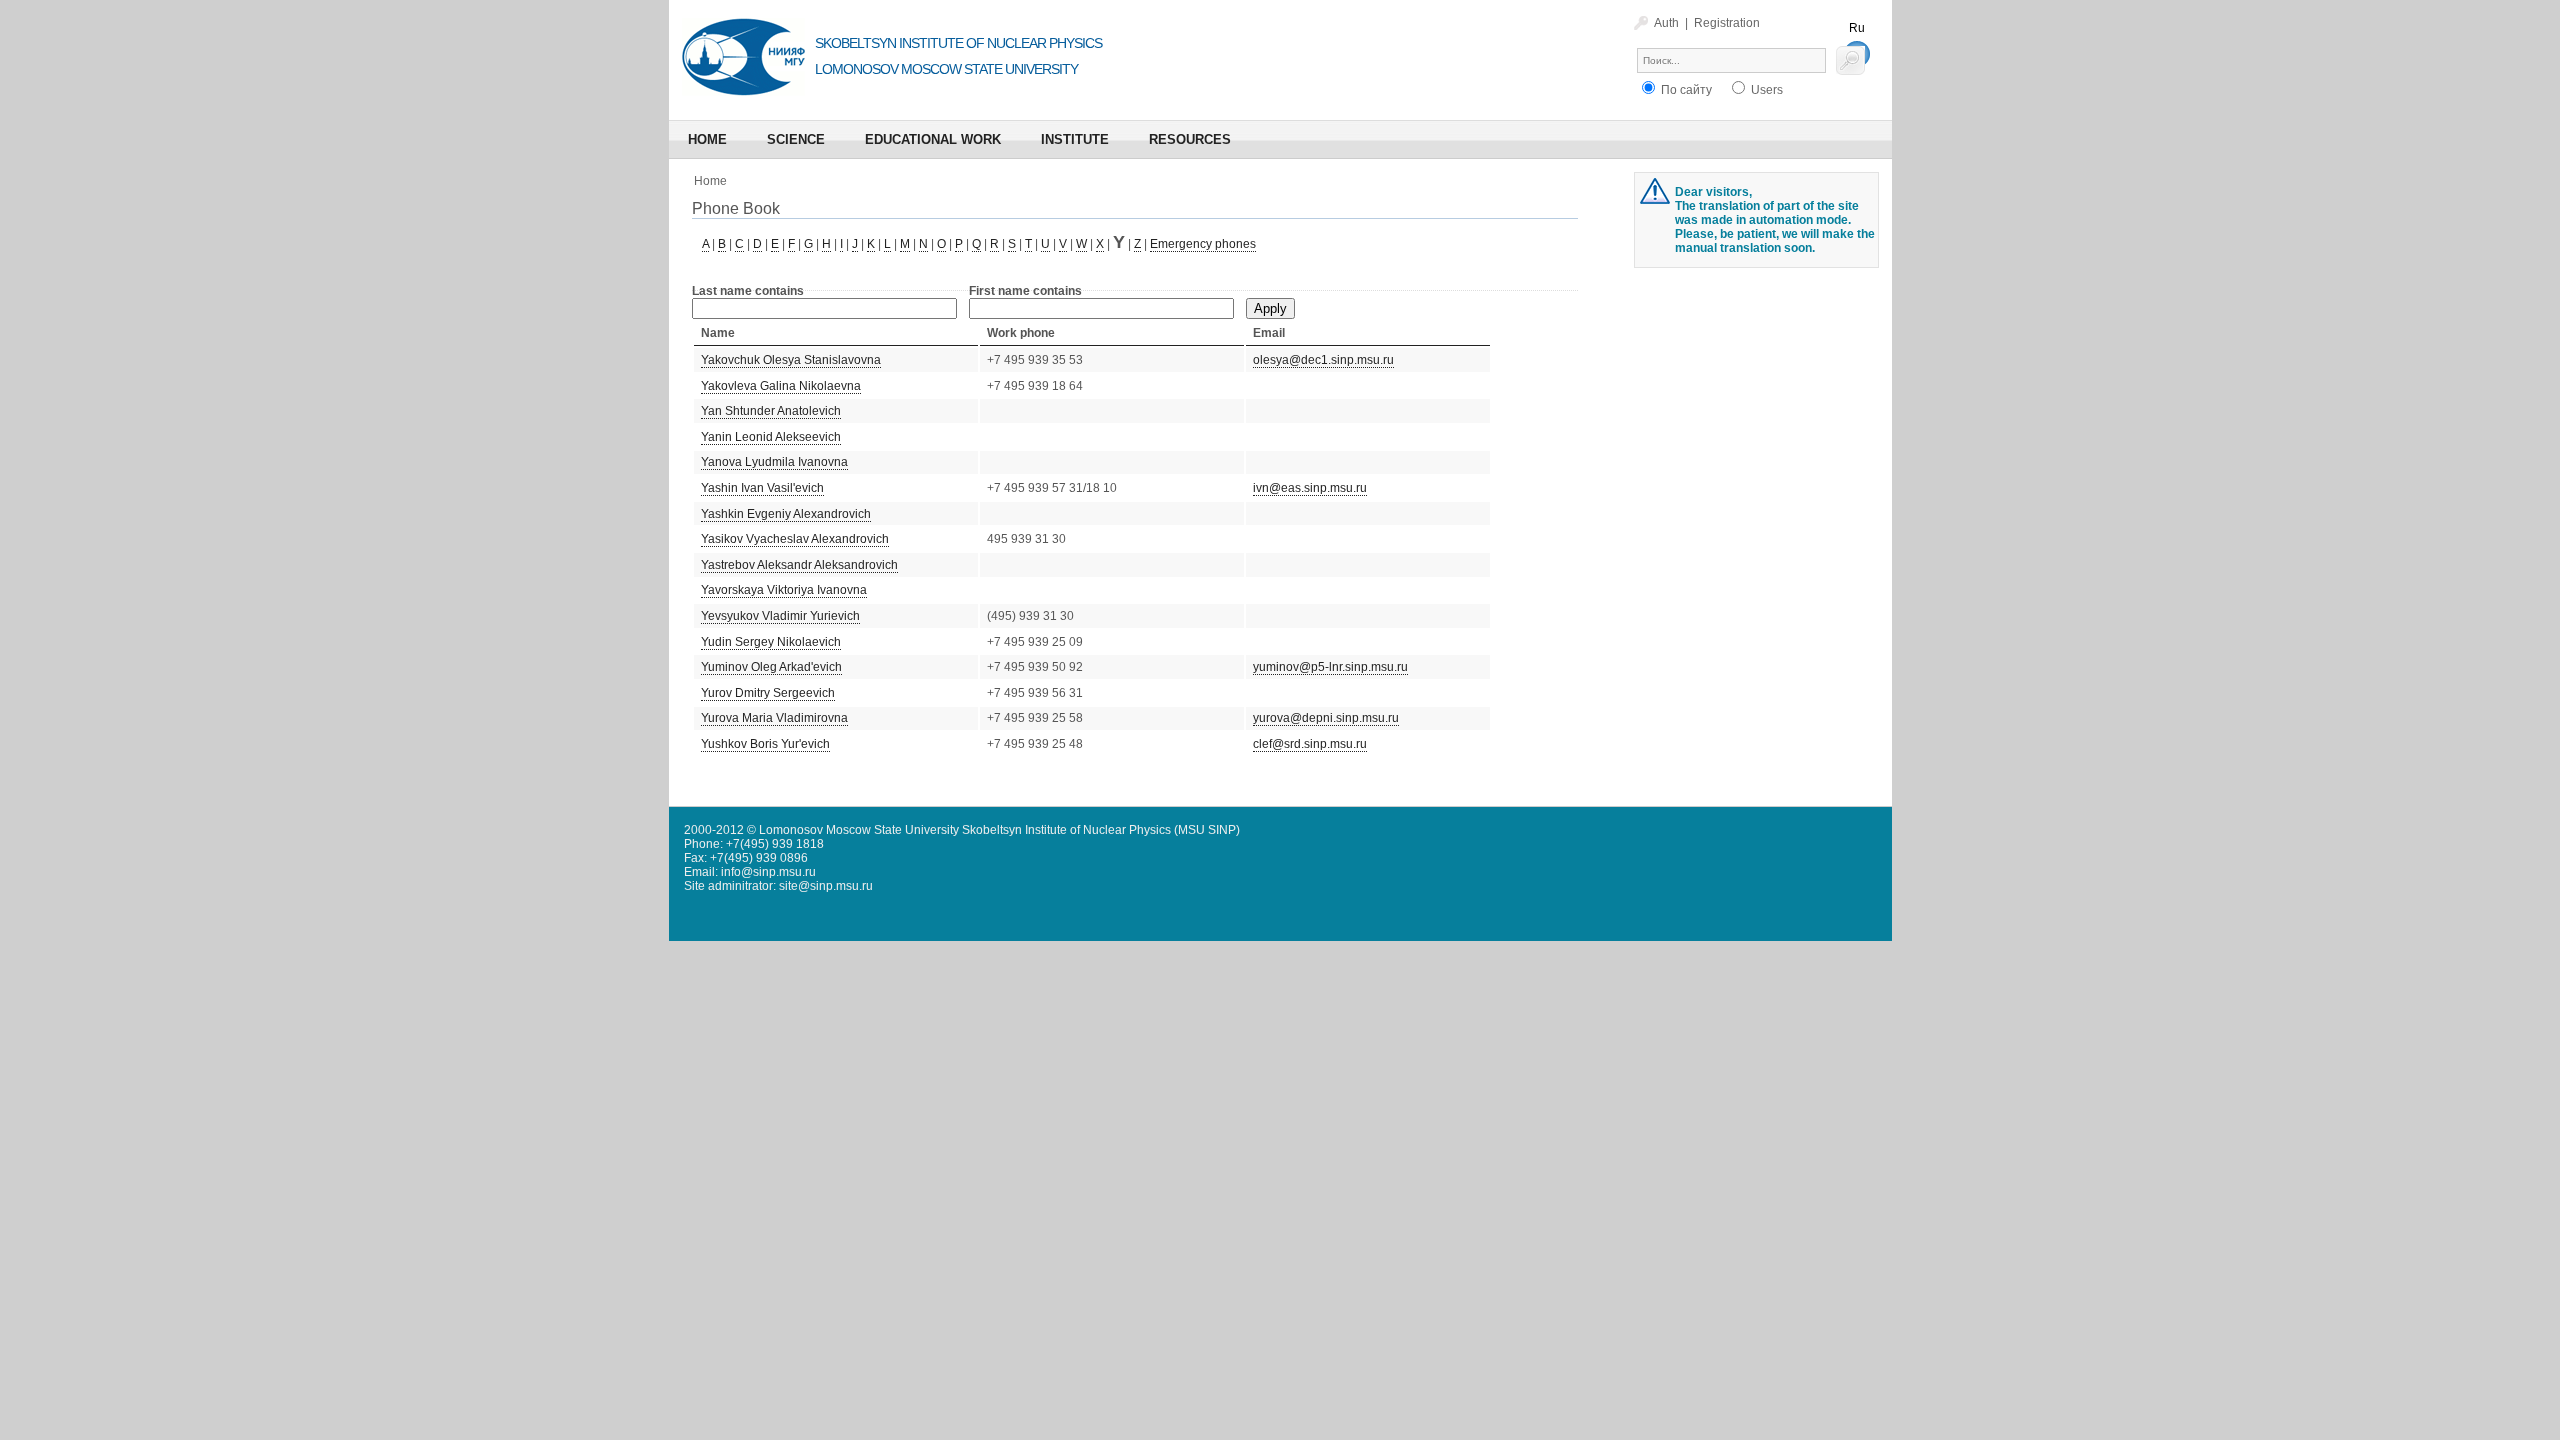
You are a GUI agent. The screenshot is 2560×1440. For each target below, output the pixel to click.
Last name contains (748, 291)
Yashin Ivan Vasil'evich (762, 488)
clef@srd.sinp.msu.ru (1310, 744)
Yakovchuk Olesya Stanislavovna (791, 360)
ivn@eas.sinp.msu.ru (1310, 488)
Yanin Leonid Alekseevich (771, 437)
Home (710, 181)
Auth (1666, 23)
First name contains (1025, 291)
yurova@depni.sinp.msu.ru (1326, 718)
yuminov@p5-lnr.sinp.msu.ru (1330, 667)
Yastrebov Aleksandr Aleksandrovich (799, 565)
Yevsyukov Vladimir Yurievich (780, 616)
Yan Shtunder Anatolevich (771, 411)
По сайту (1685, 90)
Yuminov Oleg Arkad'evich (771, 667)
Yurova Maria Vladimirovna (774, 718)
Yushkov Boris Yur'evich (765, 744)
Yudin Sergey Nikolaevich (771, 642)
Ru (1857, 28)
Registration (1727, 23)
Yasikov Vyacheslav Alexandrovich (795, 539)
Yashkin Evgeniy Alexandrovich (786, 514)
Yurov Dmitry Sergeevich (768, 693)
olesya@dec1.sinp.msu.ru (1323, 360)
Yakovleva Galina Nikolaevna (781, 386)
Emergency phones (1203, 244)
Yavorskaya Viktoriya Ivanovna (784, 590)
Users (1765, 90)
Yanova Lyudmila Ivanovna (774, 462)
